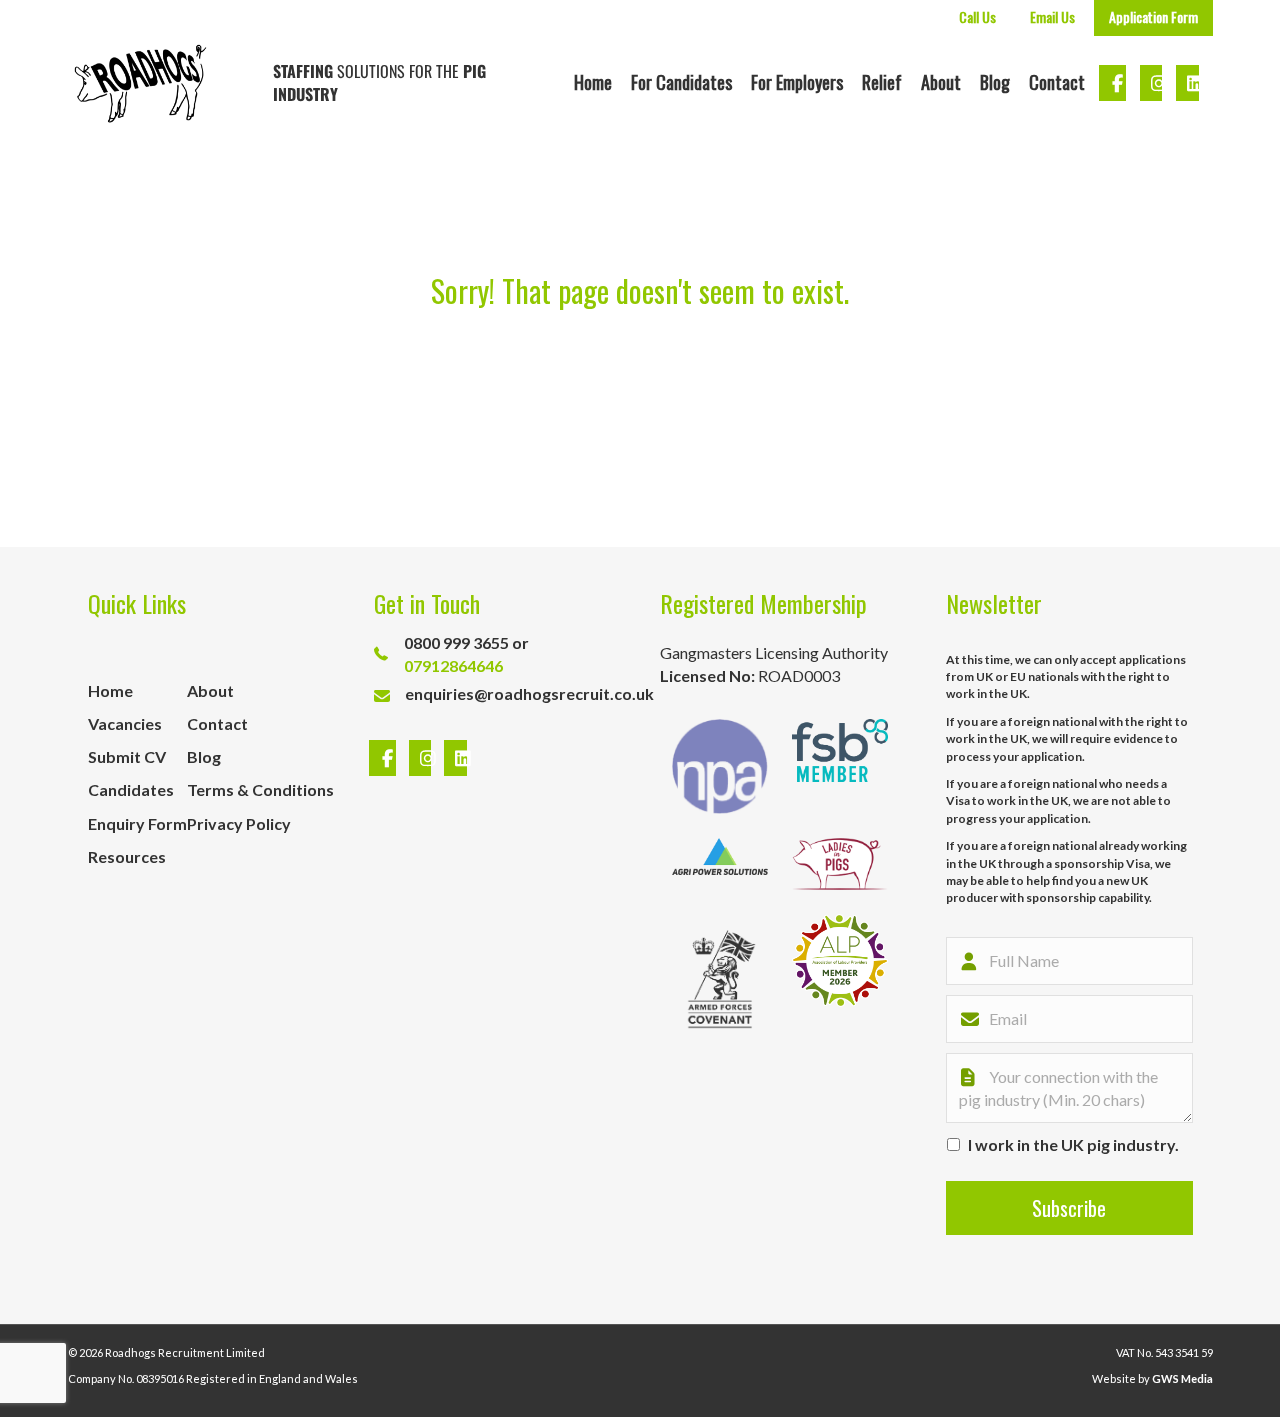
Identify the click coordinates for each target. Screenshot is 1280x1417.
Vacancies (125, 723)
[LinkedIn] (450, 758)
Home (593, 82)
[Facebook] (385, 758)
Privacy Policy (239, 823)
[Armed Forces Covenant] (720, 979)
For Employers (797, 82)
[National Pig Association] (720, 766)
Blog (995, 82)
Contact (1057, 82)
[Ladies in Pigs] (840, 864)
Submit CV (127, 756)
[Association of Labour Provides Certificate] (840, 979)
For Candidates (681, 82)
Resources (127, 856)
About (941, 82)
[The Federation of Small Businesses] (840, 766)
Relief (882, 82)
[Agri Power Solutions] (720, 864)
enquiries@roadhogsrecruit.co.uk (529, 693)
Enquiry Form (137, 823)
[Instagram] (423, 758)
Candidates (131, 789)
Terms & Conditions (260, 789)
